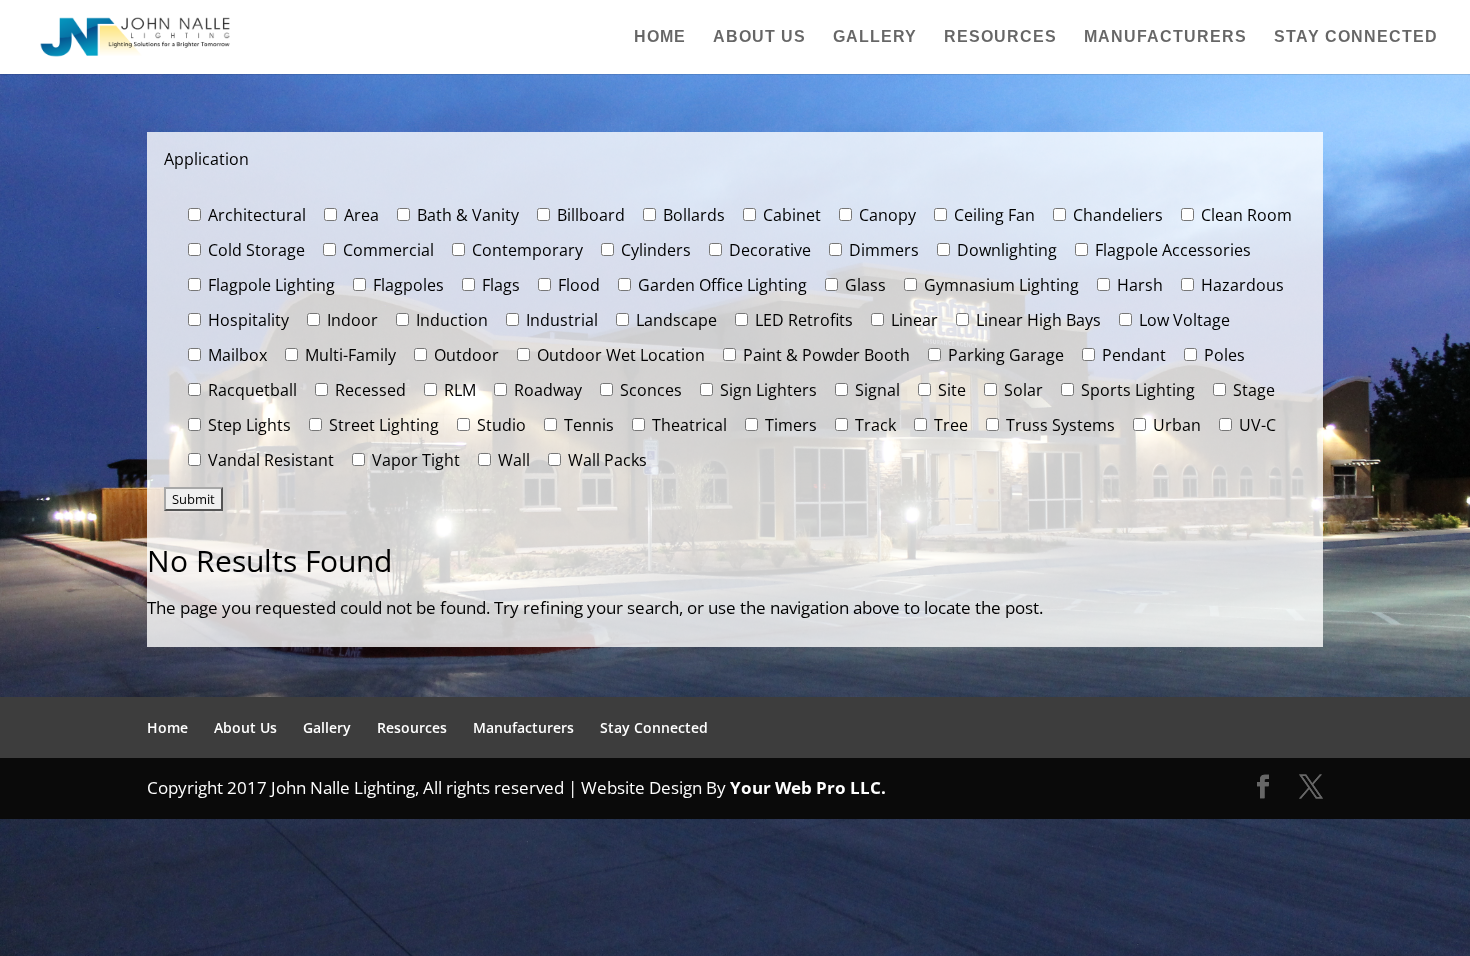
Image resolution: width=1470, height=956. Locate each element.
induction (450, 320)
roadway (546, 390)
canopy (885, 215)
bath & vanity (466, 215)
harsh (1138, 285)
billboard (589, 215)
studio (499, 425)
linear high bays (1036, 320)
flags (499, 285)
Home (660, 37)
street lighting (382, 425)
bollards (692, 215)
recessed (368, 390)
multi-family (348, 355)
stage (1252, 390)
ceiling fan (992, 215)
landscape (674, 320)
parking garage (1004, 355)
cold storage (254, 250)
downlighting (1005, 250)
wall (512, 460)
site (950, 390)
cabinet (790, 215)
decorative (768, 250)
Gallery (875, 37)
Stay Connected (1356, 37)
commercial (386, 250)
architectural (255, 215)
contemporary (525, 250)
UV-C (1255, 425)
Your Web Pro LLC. (808, 787)
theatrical (687, 425)
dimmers (882, 250)
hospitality (246, 320)
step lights (247, 425)
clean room (1244, 215)
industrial (560, 320)
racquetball (250, 390)
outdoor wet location (619, 355)
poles (1222, 355)
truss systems (1058, 425)
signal (875, 390)
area (359, 215)
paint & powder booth (824, 355)
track (873, 425)
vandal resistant (269, 460)
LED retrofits (802, 320)
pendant (1132, 355)
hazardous (1240, 285)
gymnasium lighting (999, 285)
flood (577, 285)
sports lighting (1136, 390)
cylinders (654, 250)
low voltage (1182, 320)
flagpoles (406, 285)
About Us (759, 37)
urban (1175, 425)
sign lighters (766, 390)
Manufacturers (1165, 37)
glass (863, 285)
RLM (458, 390)
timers (789, 425)
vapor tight (414, 460)
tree (949, 425)
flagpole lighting (269, 285)
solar (1021, 390)
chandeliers (1116, 215)
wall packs (605, 460)
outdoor (464, 355)
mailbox (235, 355)
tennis (587, 425)
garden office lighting (720, 285)
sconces (649, 390)
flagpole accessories (1171, 250)
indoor (350, 320)
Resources (1000, 37)
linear (912, 320)
